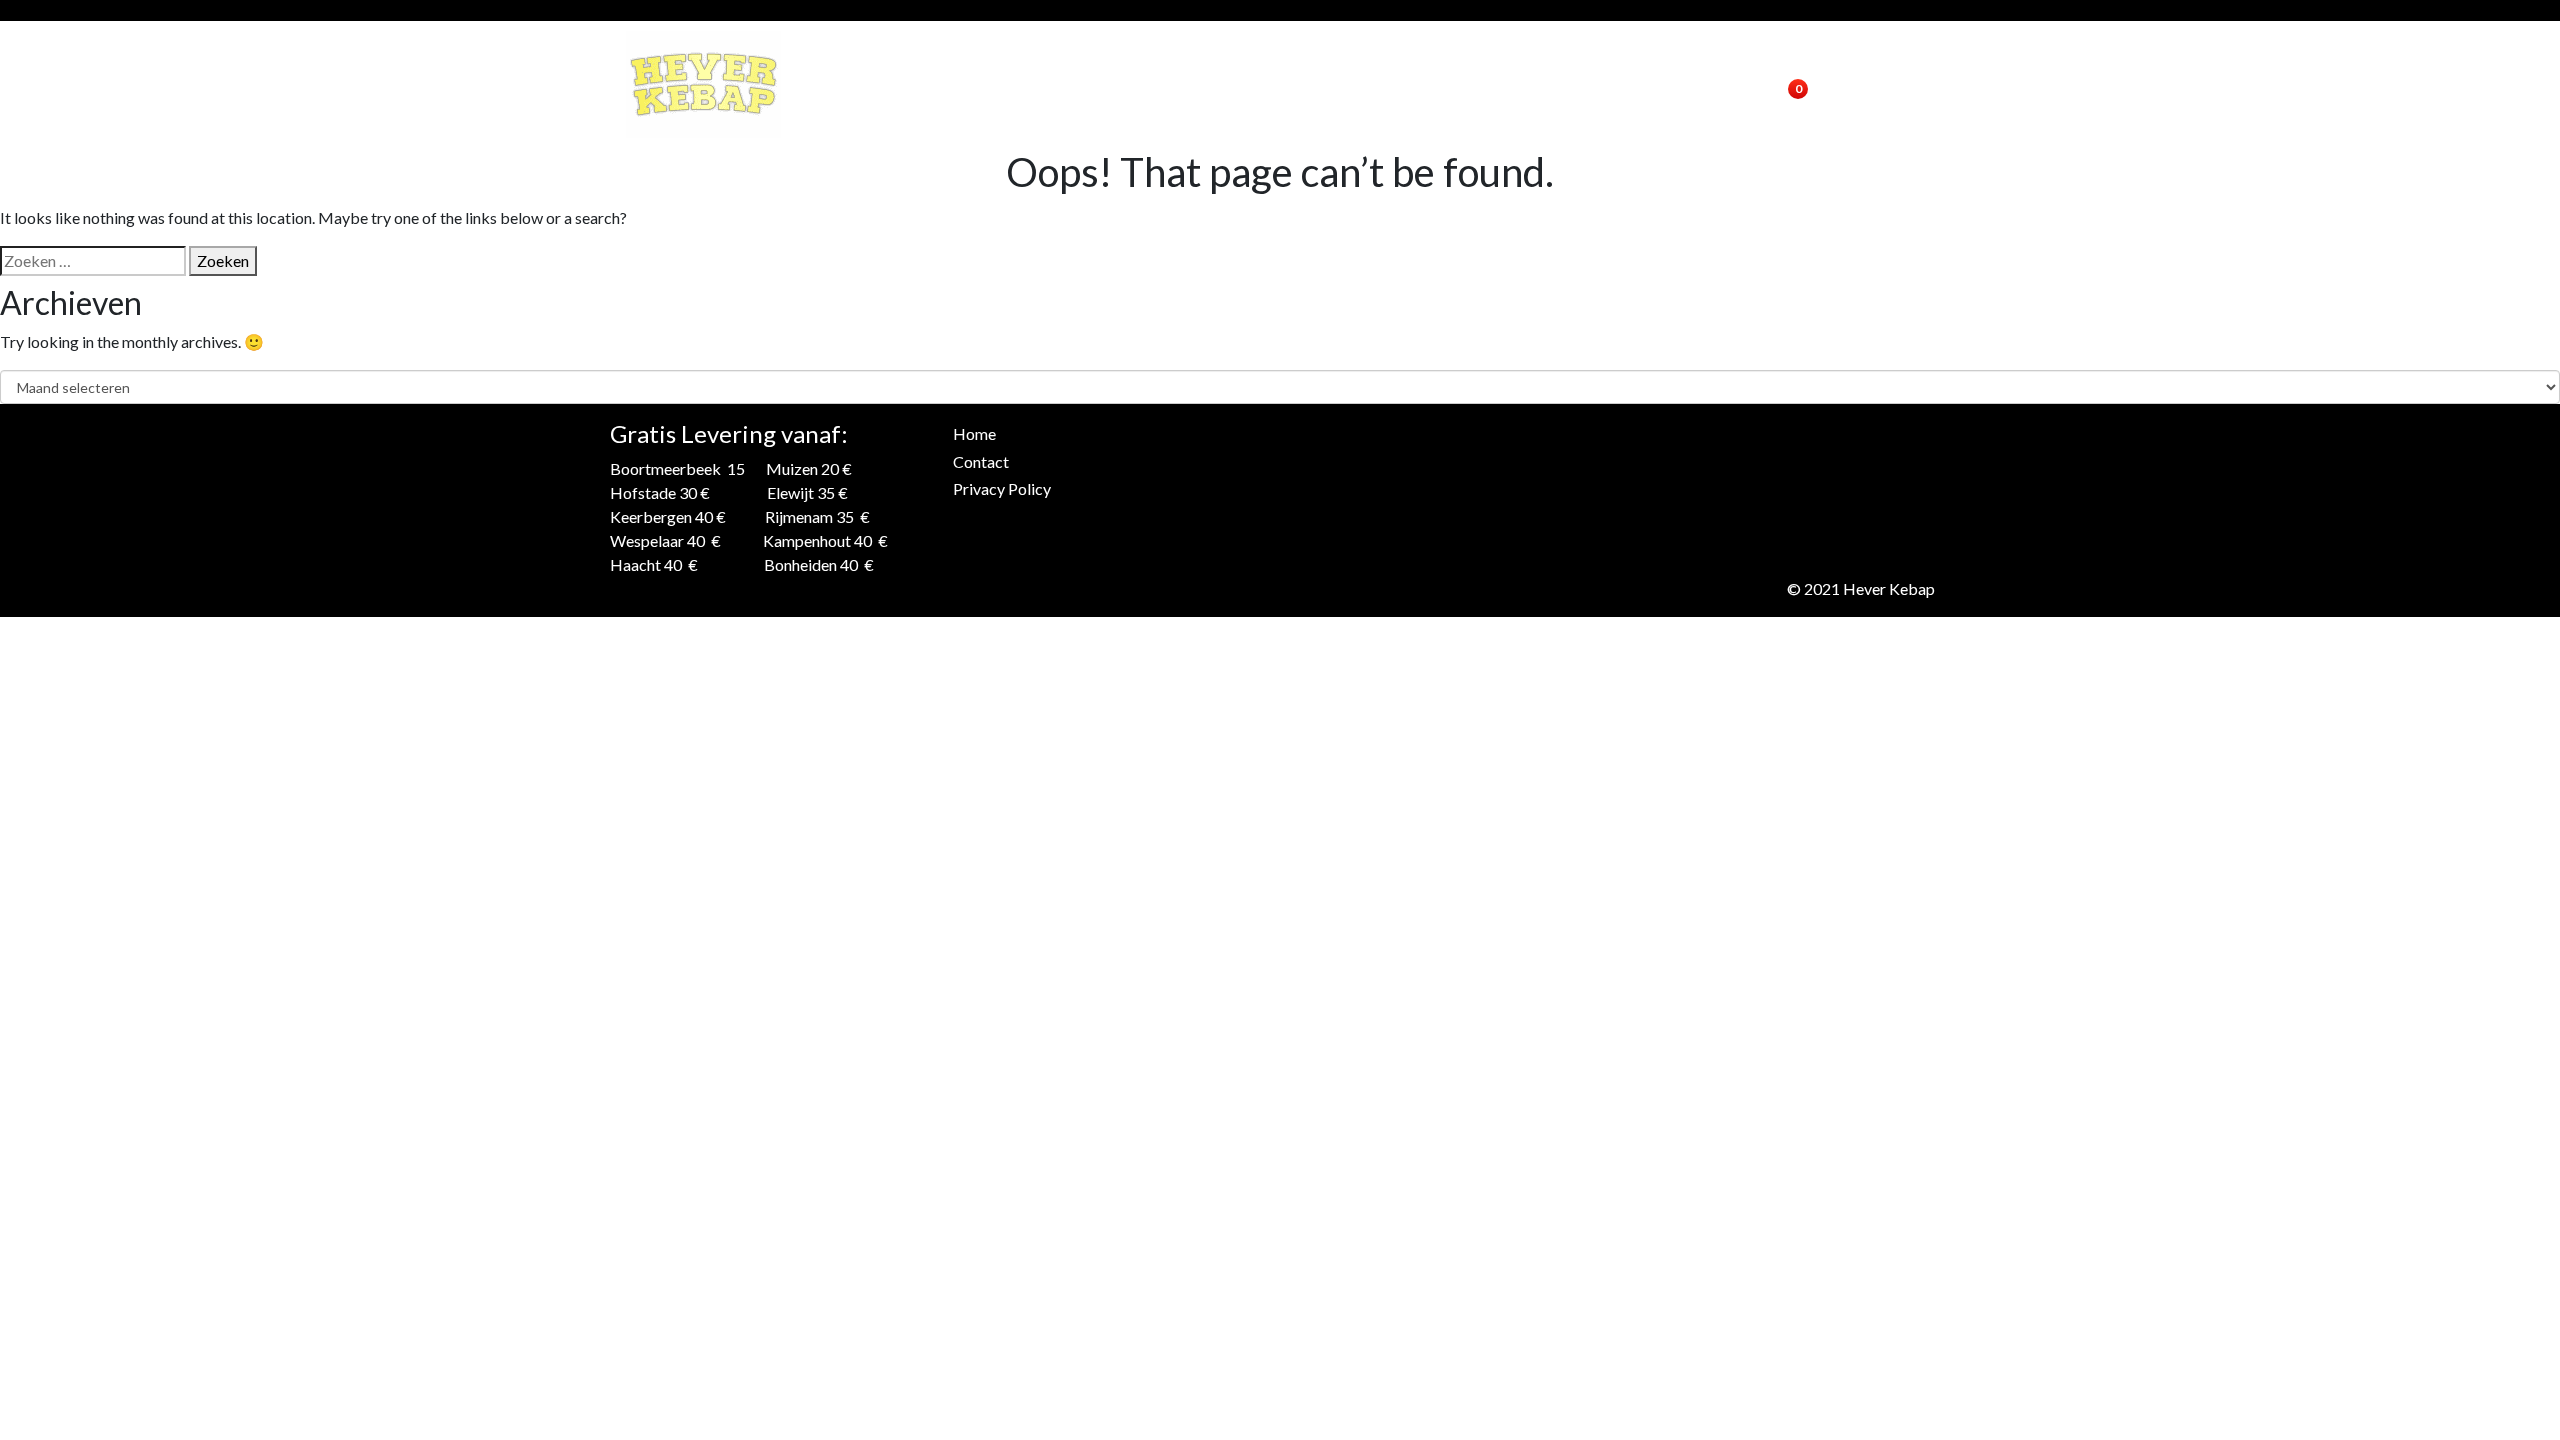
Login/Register (1680, 84)
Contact (1559, 84)
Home (1478, 84)
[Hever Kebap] (703, 84)
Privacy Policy (1002, 488)
